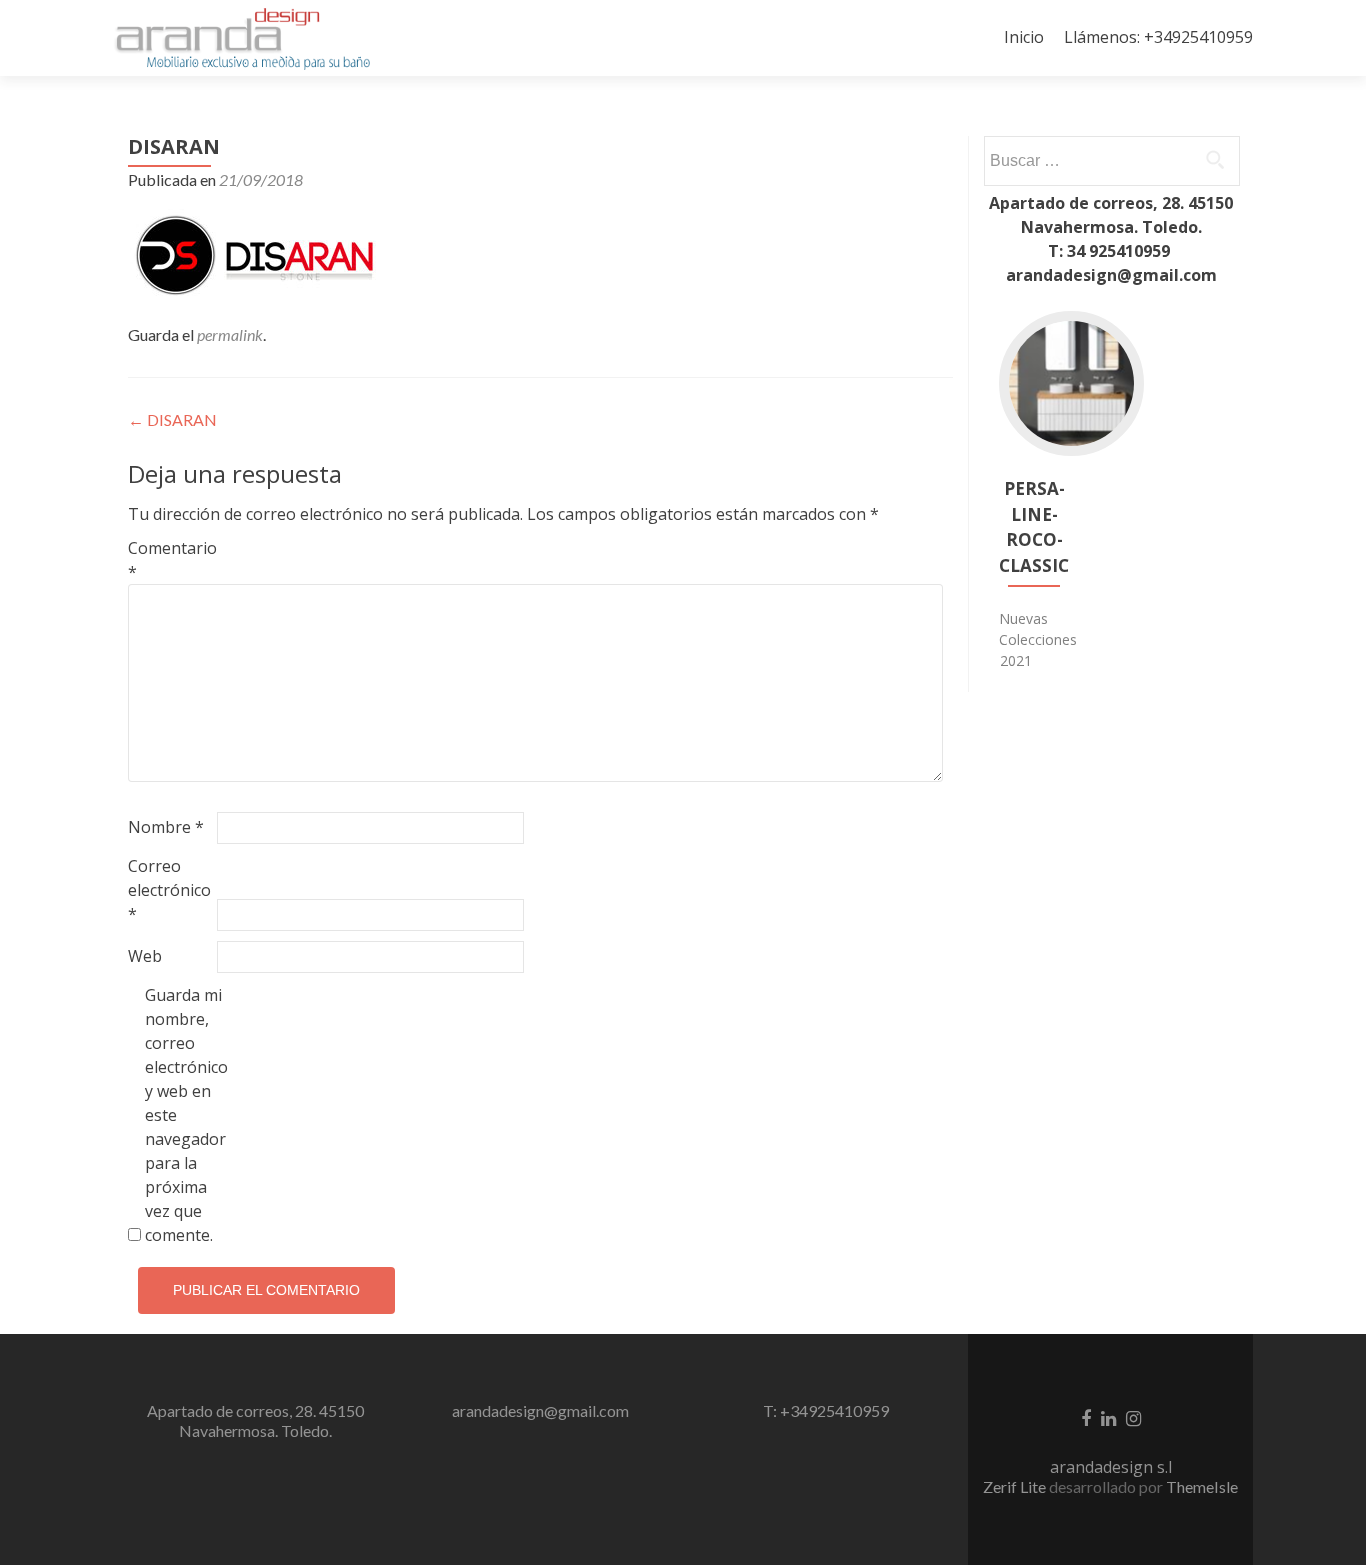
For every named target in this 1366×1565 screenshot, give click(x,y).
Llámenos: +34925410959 (1158, 37)
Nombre (166, 827)
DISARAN (172, 419)
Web (145, 956)
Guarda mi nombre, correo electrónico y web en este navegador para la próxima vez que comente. (186, 1115)
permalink (230, 334)
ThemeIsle (1202, 1486)
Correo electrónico (169, 890)
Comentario (170, 560)
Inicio (1024, 37)
